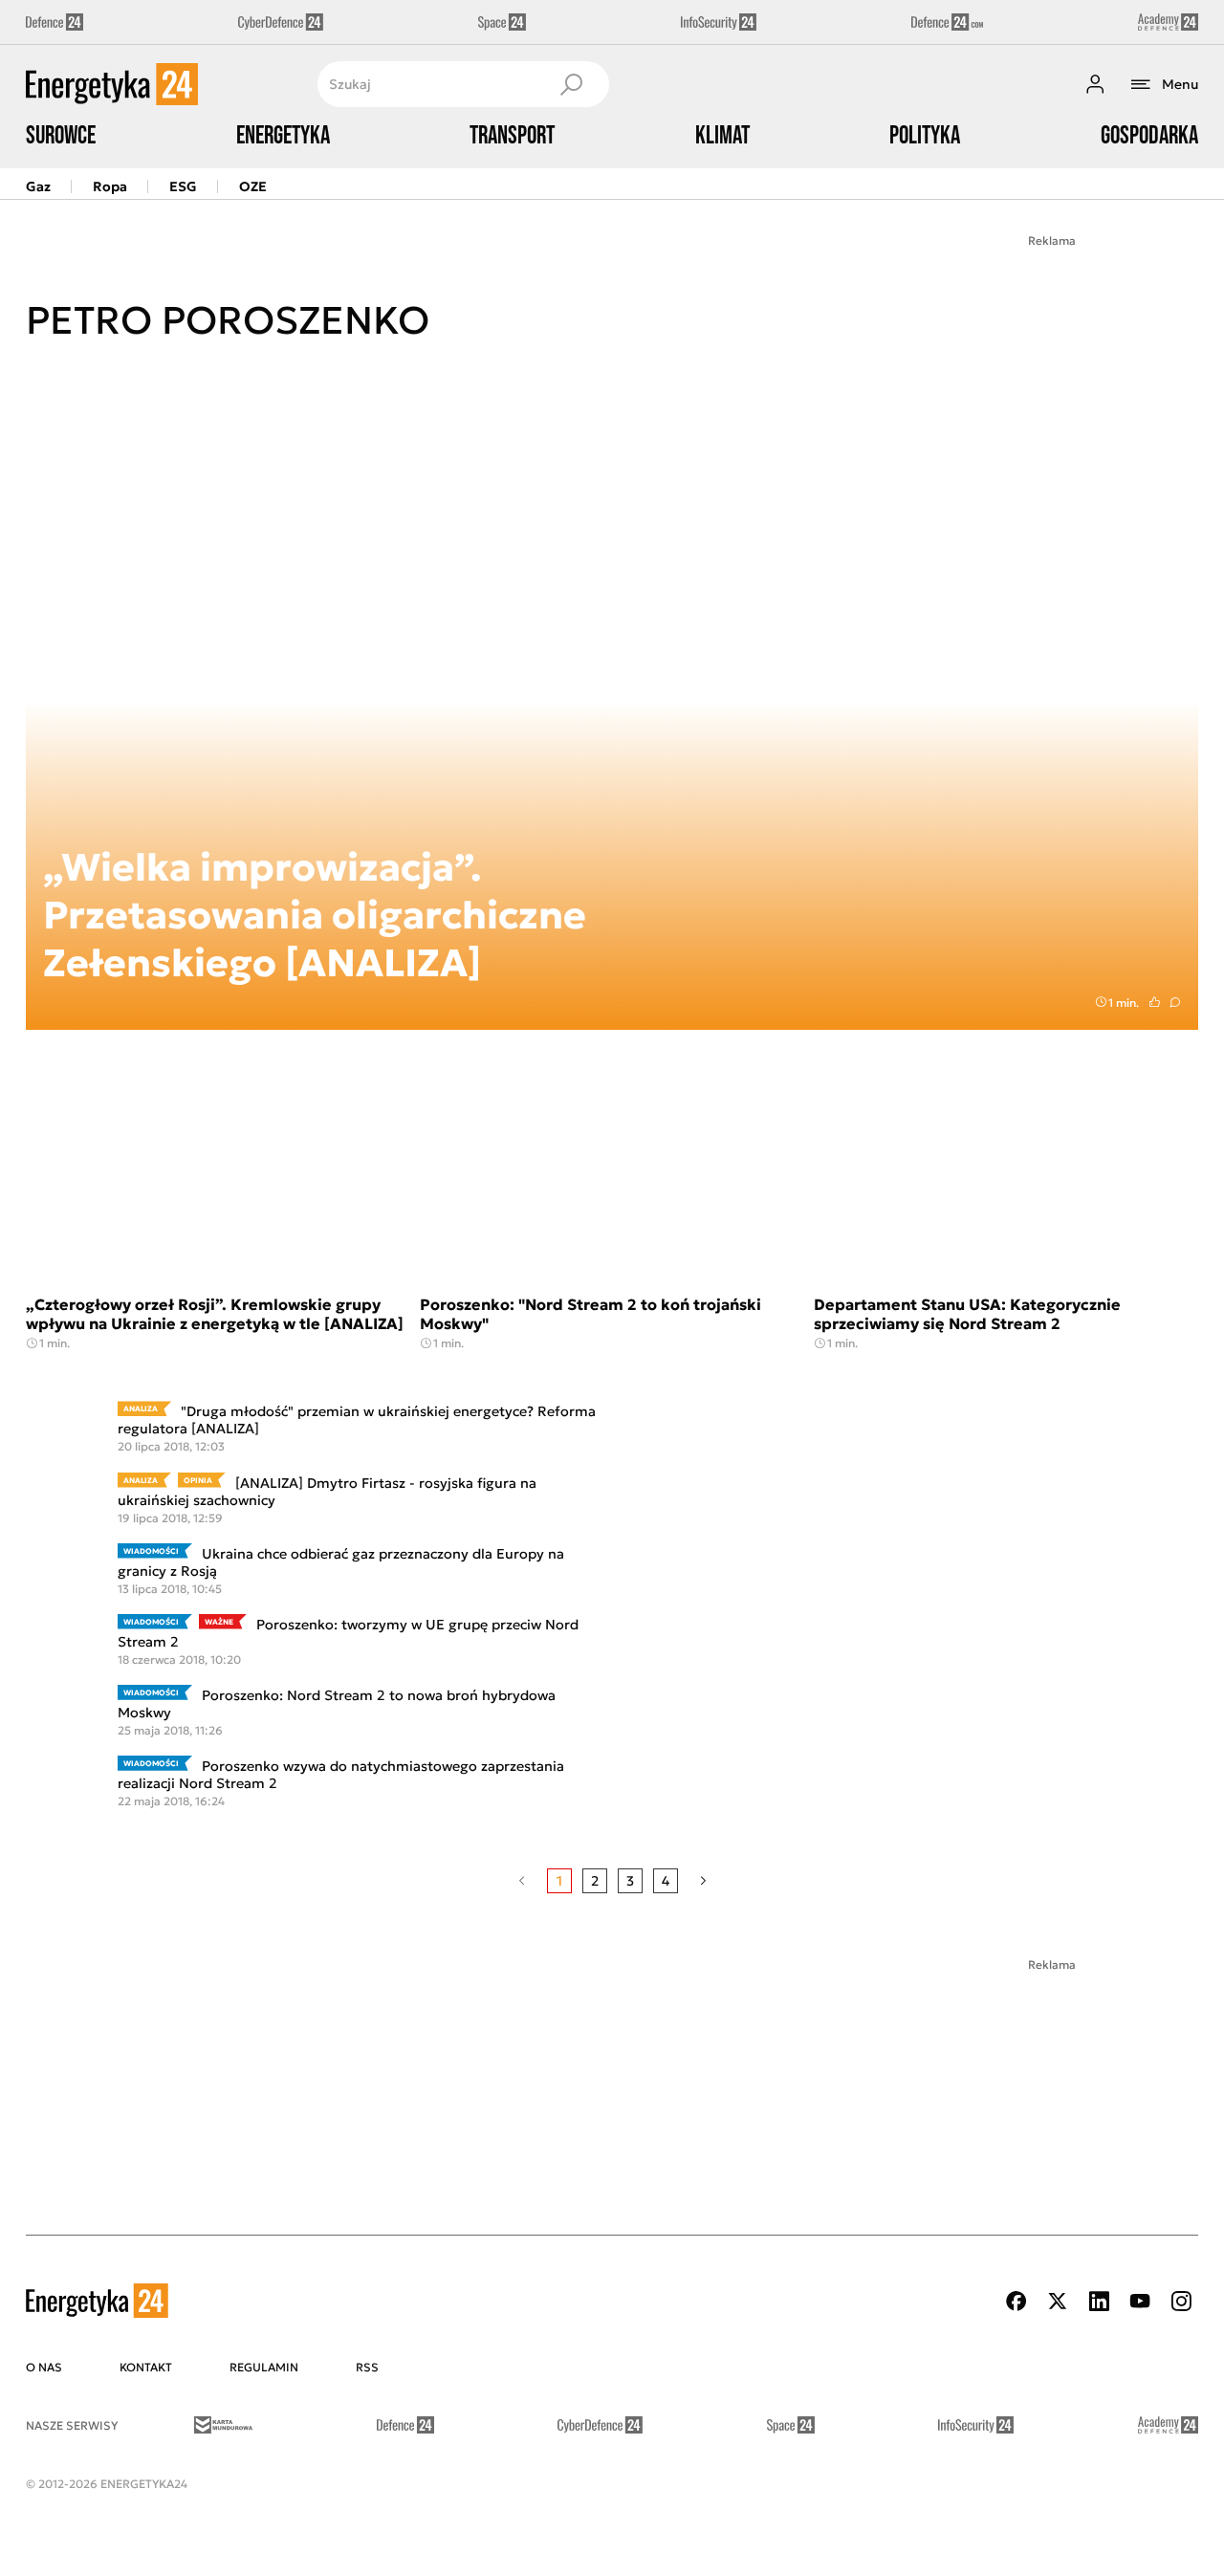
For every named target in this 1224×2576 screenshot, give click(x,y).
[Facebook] (1016, 2301)
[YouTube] (1140, 2301)
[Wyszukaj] (571, 84)
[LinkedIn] (1099, 2301)
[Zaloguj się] (1095, 84)
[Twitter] (1058, 2301)
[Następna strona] (703, 1881)
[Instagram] (1181, 2301)
